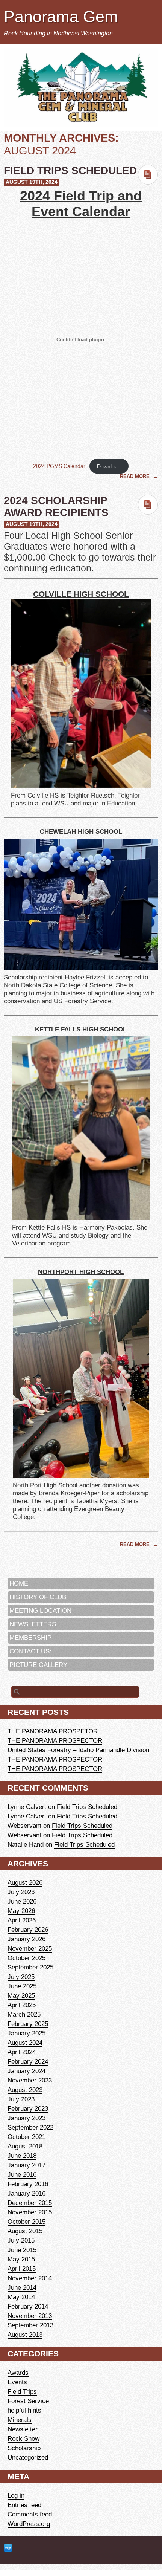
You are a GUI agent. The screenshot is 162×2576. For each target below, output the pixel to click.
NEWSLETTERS (33, 1624)
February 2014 (28, 2306)
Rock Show (23, 2438)
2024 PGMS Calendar (59, 466)
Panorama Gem (61, 17)
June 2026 (22, 1901)
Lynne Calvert (27, 1807)
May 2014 (21, 2297)
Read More (136, 476)
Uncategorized (28, 2457)
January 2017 (26, 2165)
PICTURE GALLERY (38, 1665)
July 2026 (21, 1892)
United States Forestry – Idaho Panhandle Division (78, 1750)
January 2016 (26, 2193)
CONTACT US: (30, 1651)
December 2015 (30, 2203)
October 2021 (26, 2137)
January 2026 (26, 1939)
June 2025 (22, 1986)
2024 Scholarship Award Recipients (56, 506)
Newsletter (23, 2429)
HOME (19, 1583)
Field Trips (22, 2391)
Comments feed (30, 2514)
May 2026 (21, 1911)
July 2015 (21, 2240)
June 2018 (22, 2156)
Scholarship (24, 2448)
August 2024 (25, 2043)
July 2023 (21, 2099)
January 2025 (26, 2033)
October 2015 (26, 2222)
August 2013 (25, 2335)
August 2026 (25, 1882)
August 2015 (25, 2231)
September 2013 (30, 2325)
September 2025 (30, 1967)
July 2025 (21, 1977)
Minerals (20, 2420)
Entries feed (24, 2505)
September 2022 (30, 2127)
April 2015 (22, 2269)
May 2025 (21, 1995)
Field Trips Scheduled (70, 170)
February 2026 (28, 1930)
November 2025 (30, 1948)
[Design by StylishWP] (8, 2548)
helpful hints (24, 2410)
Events (17, 2382)
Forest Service (28, 2401)
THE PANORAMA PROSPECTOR (55, 1740)
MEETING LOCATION (40, 1610)
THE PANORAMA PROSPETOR (53, 1731)
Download (109, 466)
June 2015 (22, 2250)
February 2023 (28, 2108)
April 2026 (22, 1920)
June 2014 (22, 2287)
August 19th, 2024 (32, 182)
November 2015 (30, 2212)
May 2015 (21, 2259)
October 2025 (26, 1958)
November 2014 (30, 2278)
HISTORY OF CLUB (38, 1597)
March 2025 (24, 2014)
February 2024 (28, 2061)
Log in (16, 2495)
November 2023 (30, 2080)
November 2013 (30, 2316)
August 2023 (25, 2090)
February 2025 (28, 2024)
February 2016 (28, 2184)
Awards (18, 2373)
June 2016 (22, 2174)
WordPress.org (29, 2524)
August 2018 (25, 2146)
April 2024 (22, 2052)
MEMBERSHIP (30, 1638)
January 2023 (26, 2118)
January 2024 (26, 2071)
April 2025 (22, 2005)
